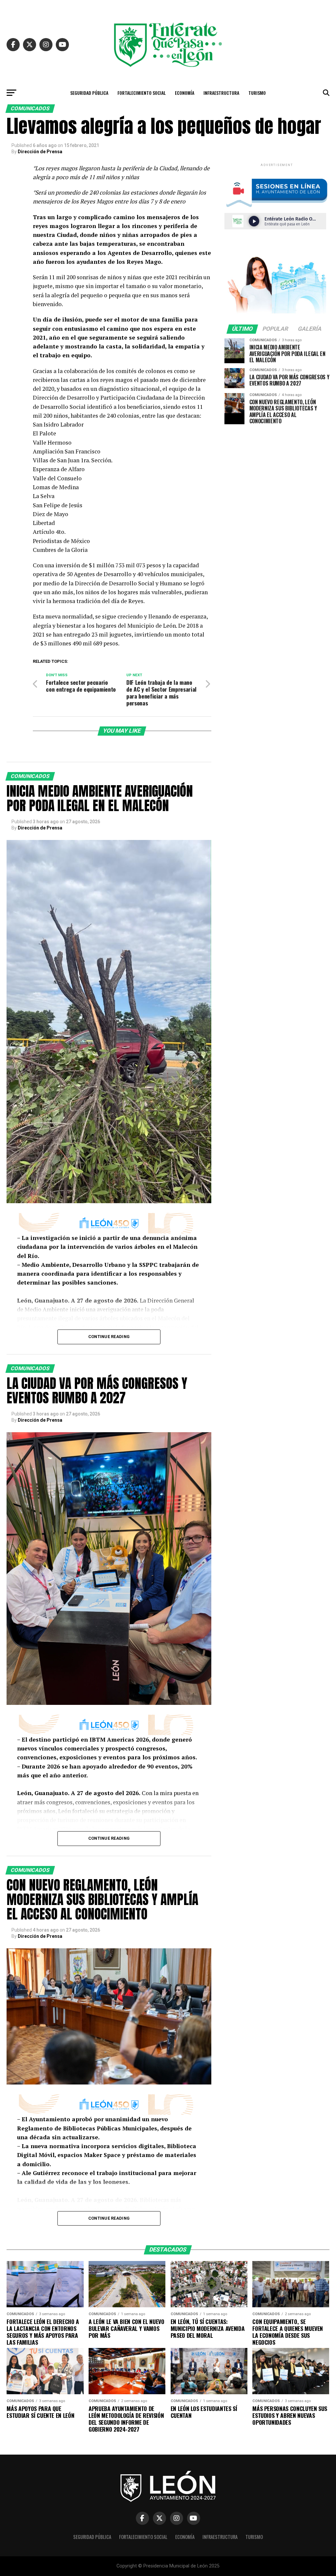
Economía (185, 93)
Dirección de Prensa (40, 152)
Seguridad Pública (89, 93)
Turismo (257, 93)
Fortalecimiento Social (142, 93)
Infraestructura (221, 93)
